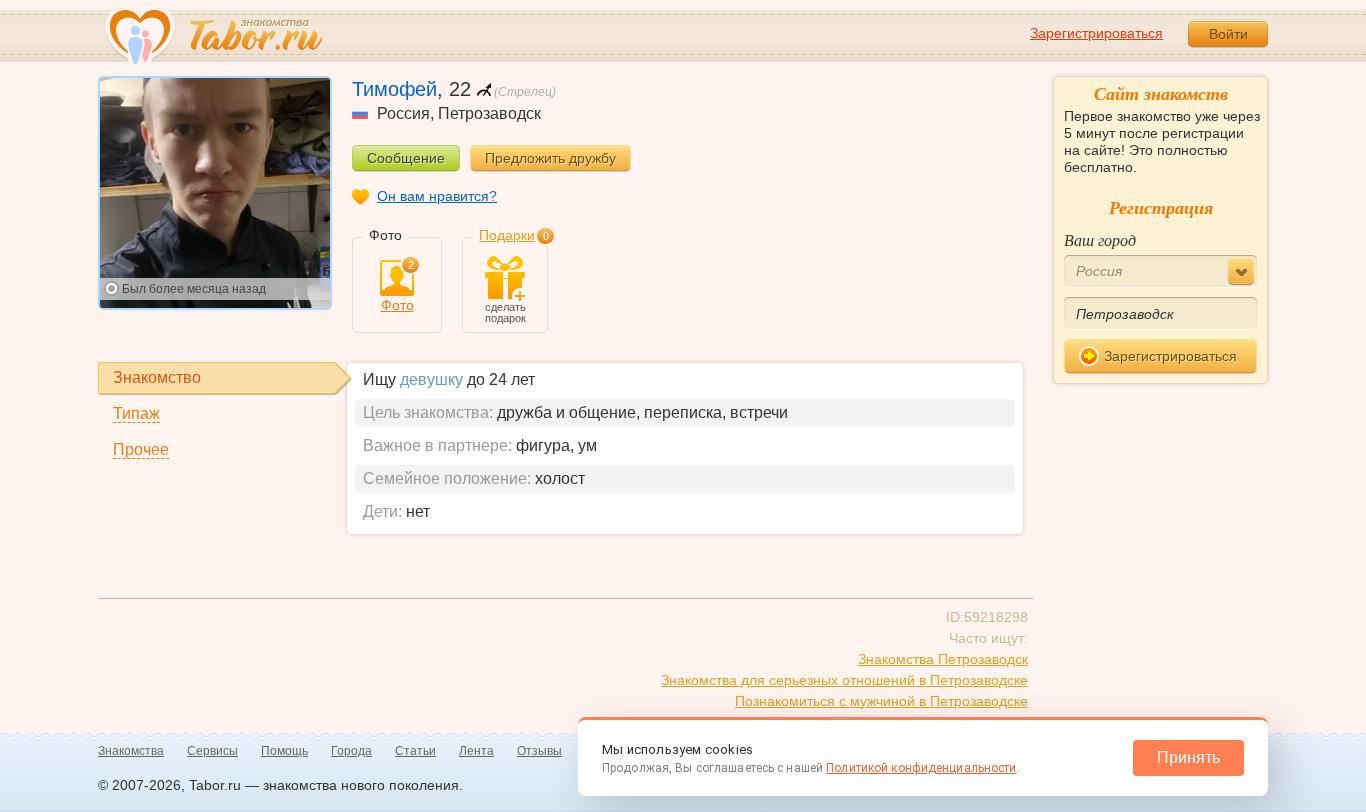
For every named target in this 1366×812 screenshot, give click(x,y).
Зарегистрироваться (1096, 33)
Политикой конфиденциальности (921, 768)
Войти (1228, 34)
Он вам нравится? (437, 196)
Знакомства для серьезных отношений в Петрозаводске (844, 680)
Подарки (507, 235)
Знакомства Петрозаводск (943, 659)
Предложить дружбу (550, 158)
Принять (1188, 757)
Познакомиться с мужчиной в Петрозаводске (881, 701)
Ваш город (1100, 239)
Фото (397, 286)
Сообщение (406, 158)
